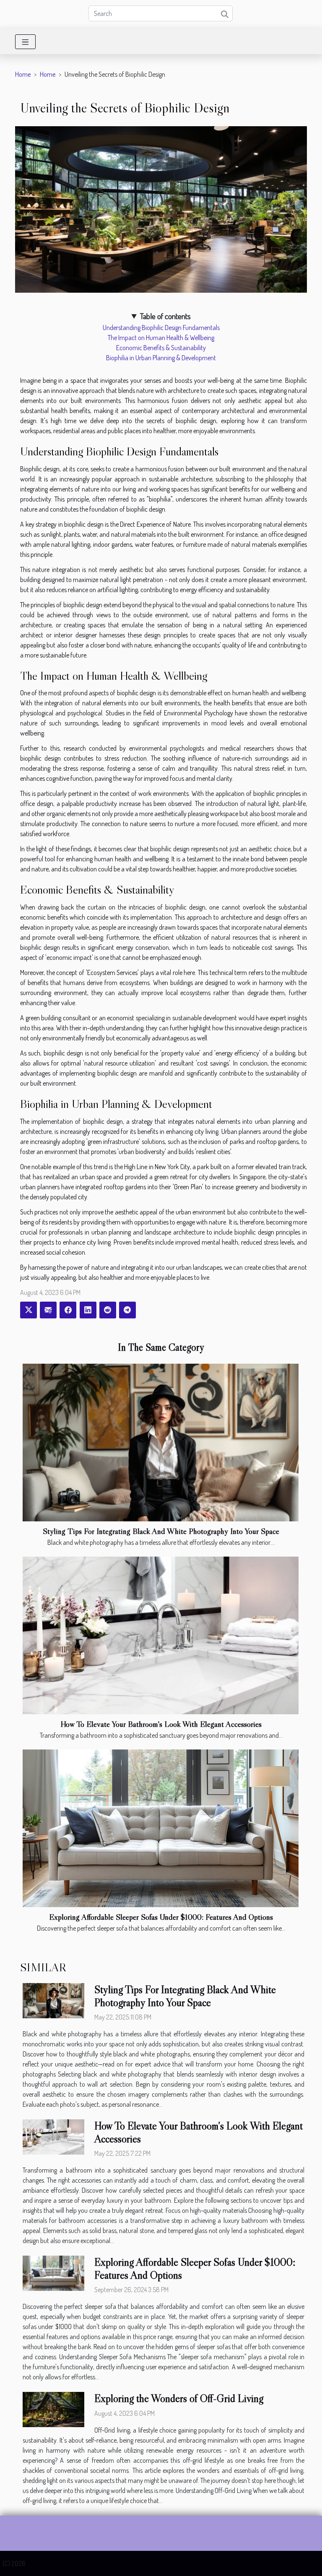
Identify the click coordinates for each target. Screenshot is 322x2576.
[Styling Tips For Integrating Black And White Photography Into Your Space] (161, 1443)
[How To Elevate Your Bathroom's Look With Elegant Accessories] (161, 1635)
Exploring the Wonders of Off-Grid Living (179, 2398)
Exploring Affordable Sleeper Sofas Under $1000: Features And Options (161, 1917)
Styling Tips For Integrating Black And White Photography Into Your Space (161, 1531)
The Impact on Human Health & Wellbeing (161, 338)
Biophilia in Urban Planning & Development (161, 358)
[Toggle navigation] (25, 42)
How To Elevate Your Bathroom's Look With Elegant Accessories (161, 1724)
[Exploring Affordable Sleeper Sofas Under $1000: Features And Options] (161, 1828)
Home (23, 74)
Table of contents (165, 316)
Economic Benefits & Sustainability (161, 348)
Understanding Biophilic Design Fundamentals (161, 328)
